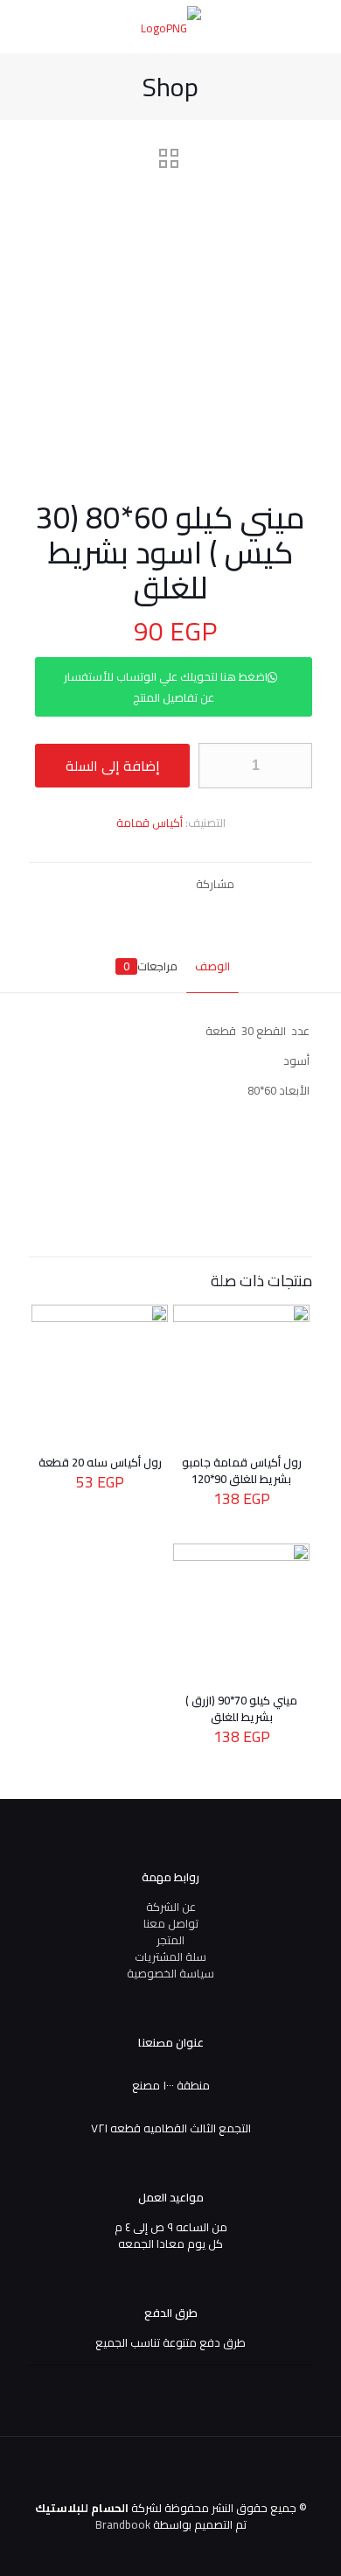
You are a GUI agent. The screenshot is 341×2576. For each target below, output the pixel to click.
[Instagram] (79, 2549)
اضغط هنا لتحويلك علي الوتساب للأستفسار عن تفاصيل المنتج (166, 687)
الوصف (212, 966)
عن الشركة (171, 1907)
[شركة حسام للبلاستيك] (170, 26)
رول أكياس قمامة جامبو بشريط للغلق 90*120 (242, 1470)
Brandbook (123, 2524)
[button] (170, 697)
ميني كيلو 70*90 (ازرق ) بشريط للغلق (241, 1708)
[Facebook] (103, 2549)
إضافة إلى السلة (113, 766)
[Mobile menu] (32, 26)
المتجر (170, 1940)
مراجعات (150, 966)
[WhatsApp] (126, 2549)
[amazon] (56, 2549)
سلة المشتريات (170, 1956)
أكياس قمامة (150, 822)
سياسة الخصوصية (170, 1973)
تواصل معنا (171, 1923)
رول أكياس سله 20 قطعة (100, 1462)
